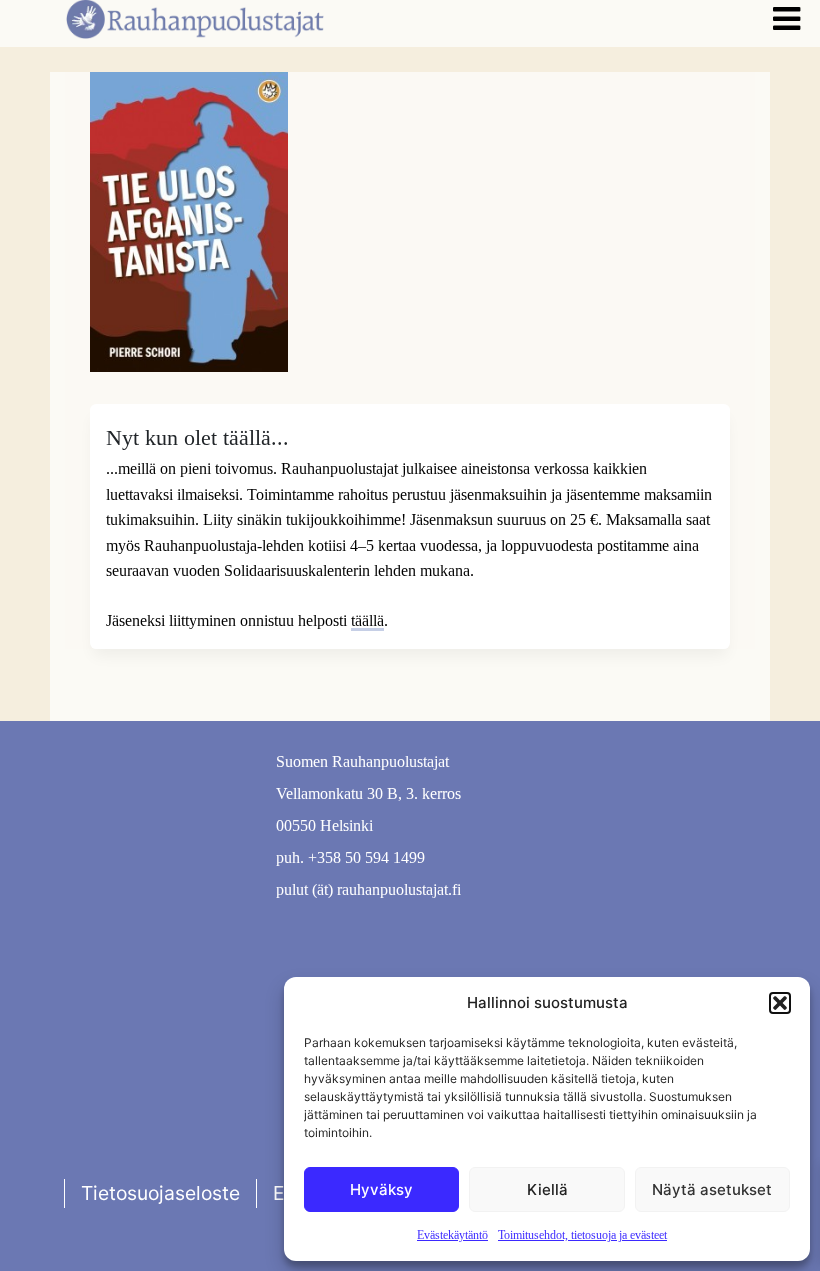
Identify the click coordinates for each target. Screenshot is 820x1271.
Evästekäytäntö (452, 1235)
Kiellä (547, 1189)
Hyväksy (381, 1189)
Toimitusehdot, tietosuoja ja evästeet (582, 1235)
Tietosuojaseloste (160, 1193)
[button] (780, 1003)
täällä (367, 620)
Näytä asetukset (712, 1189)
